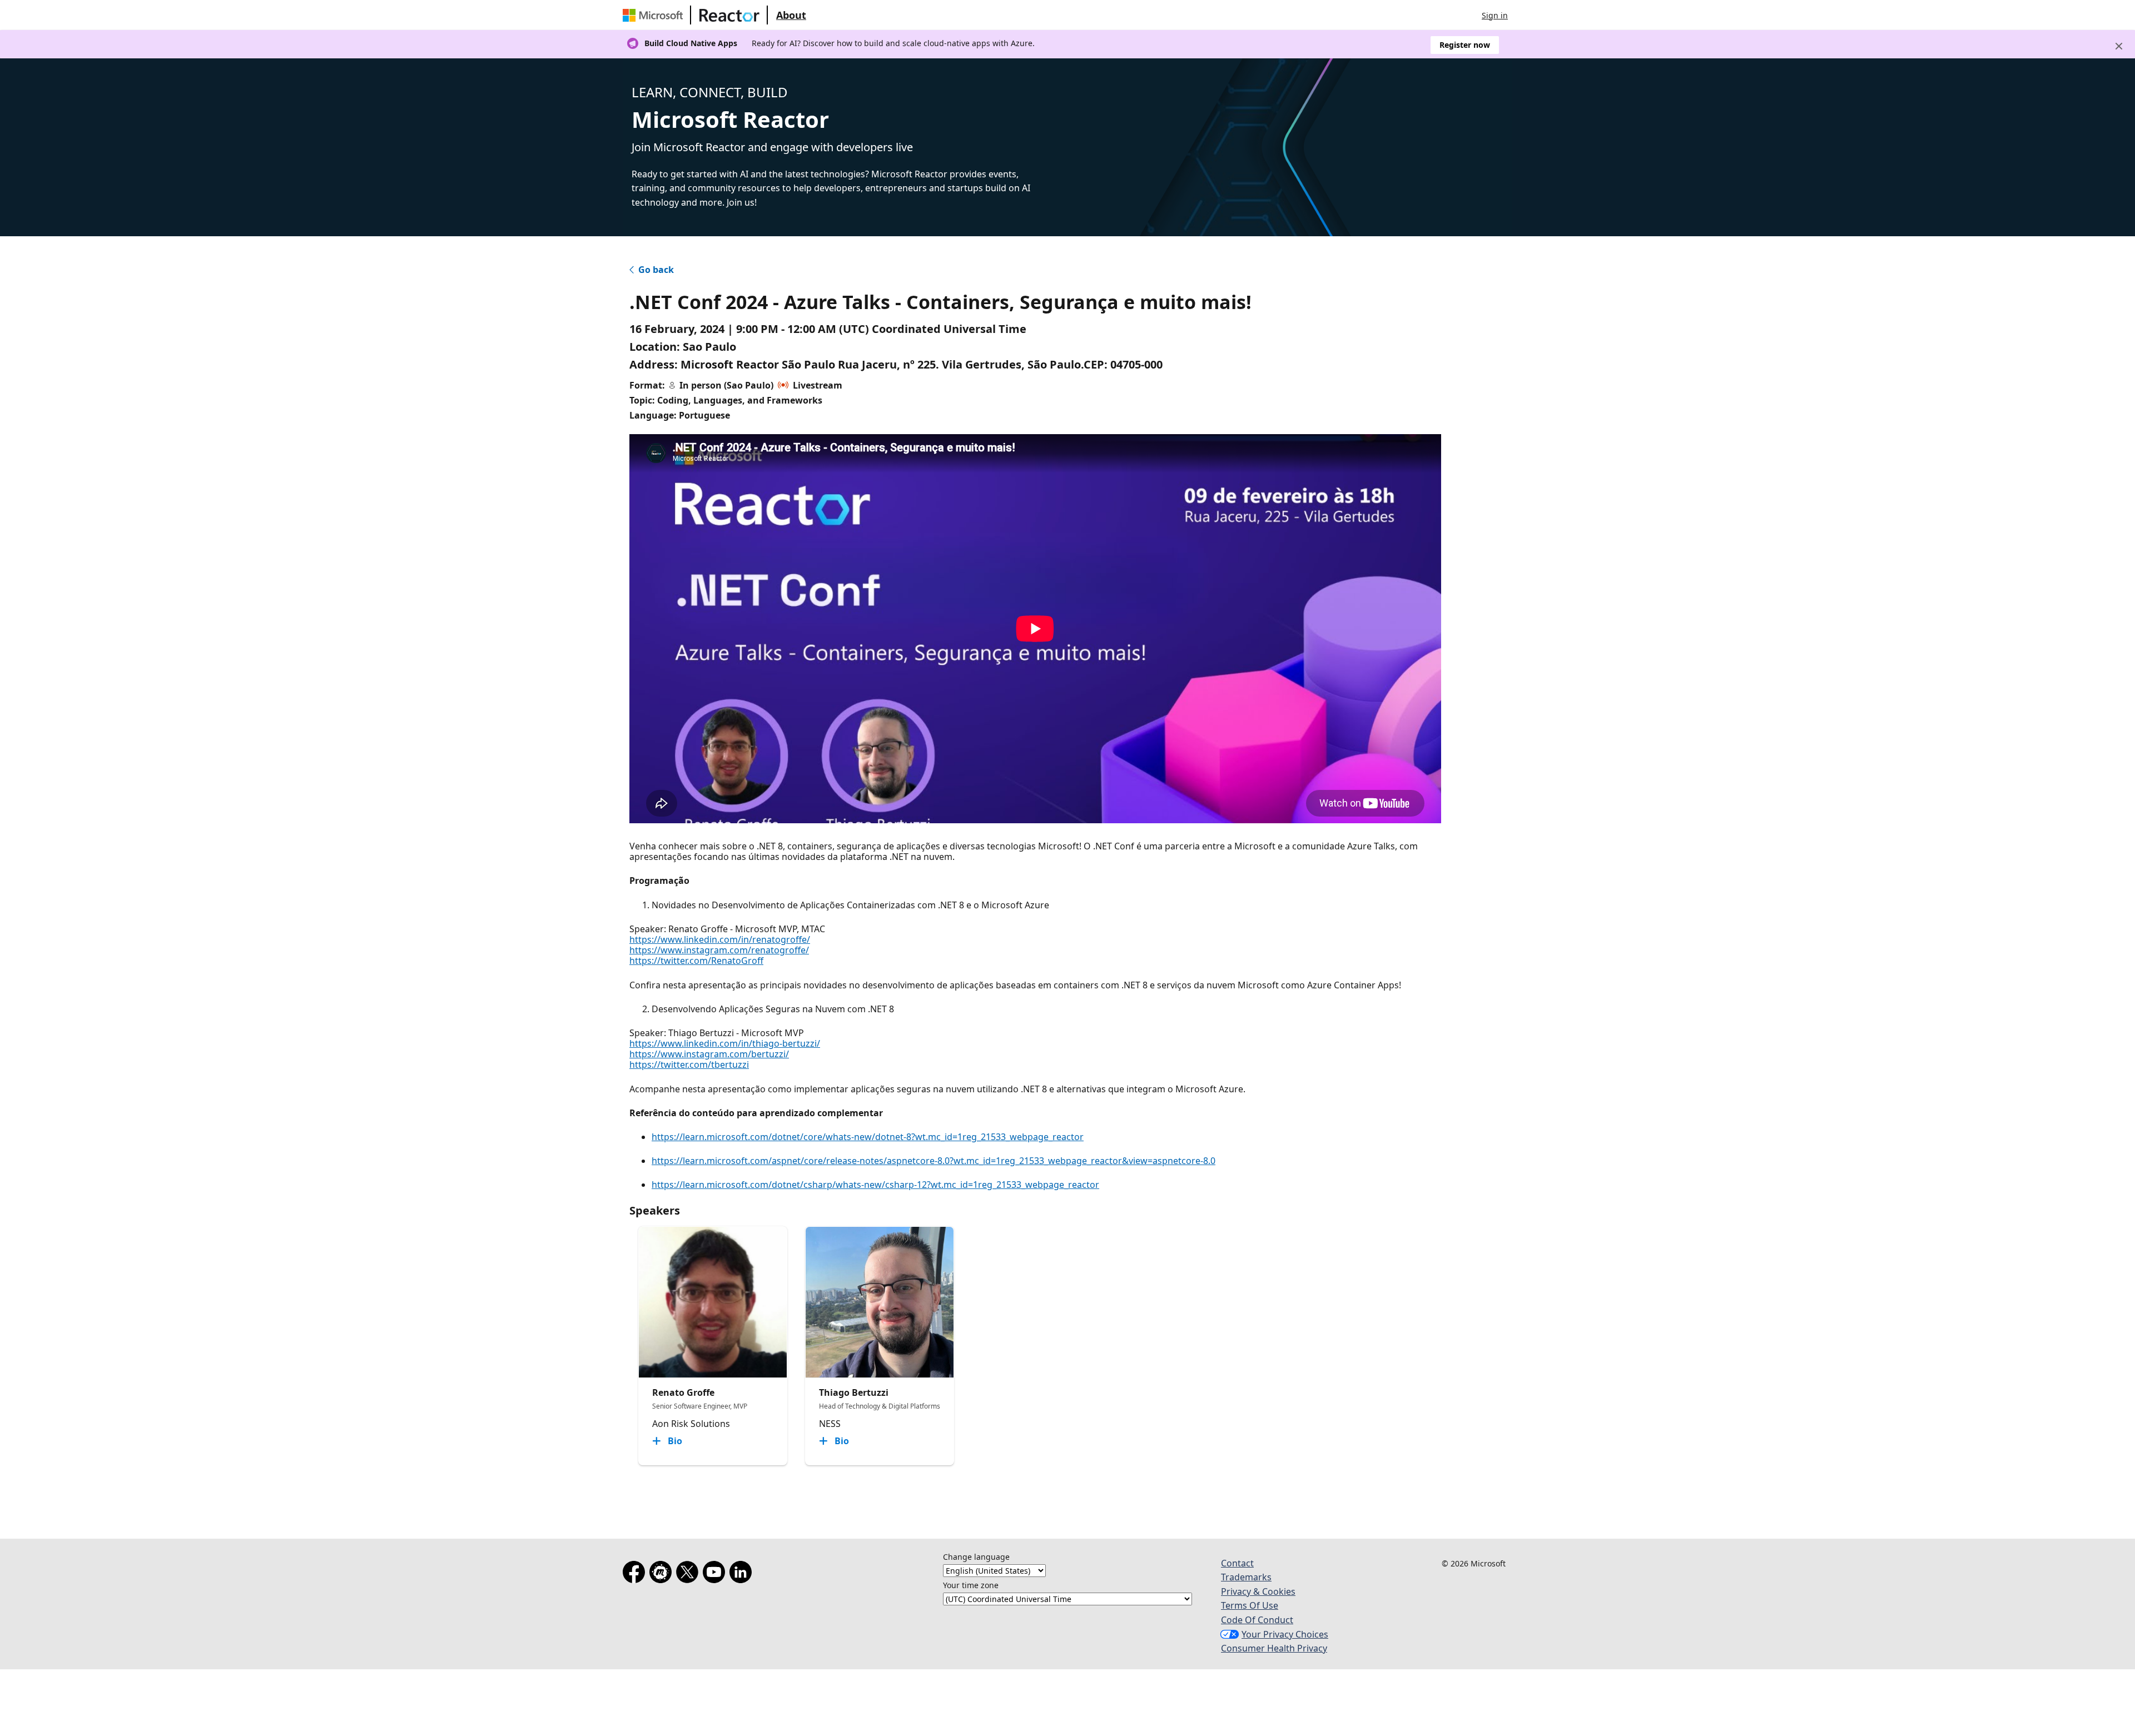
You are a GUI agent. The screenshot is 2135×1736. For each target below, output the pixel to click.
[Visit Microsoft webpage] (655, 15)
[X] (689, 1574)
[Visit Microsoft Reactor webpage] (729, 15)
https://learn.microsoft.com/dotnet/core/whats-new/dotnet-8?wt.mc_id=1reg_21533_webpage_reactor (868, 1137)
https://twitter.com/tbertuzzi (689, 1065)
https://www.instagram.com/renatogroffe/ (719, 950)
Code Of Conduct (1257, 1620)
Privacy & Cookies (1258, 1591)
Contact (1237, 1563)
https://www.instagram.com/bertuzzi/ (709, 1054)
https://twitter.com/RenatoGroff (696, 961)
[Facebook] (636, 1574)
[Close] (2119, 46)
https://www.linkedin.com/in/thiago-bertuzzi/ (725, 1043)
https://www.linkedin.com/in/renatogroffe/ (720, 939)
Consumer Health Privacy (1274, 1648)
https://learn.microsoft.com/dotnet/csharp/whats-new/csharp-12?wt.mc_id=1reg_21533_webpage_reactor (875, 1185)
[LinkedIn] (743, 1574)
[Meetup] (663, 1574)
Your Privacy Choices (1285, 1634)
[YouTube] (716, 1574)
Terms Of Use (1250, 1605)
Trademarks (1246, 1577)
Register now (1465, 45)
